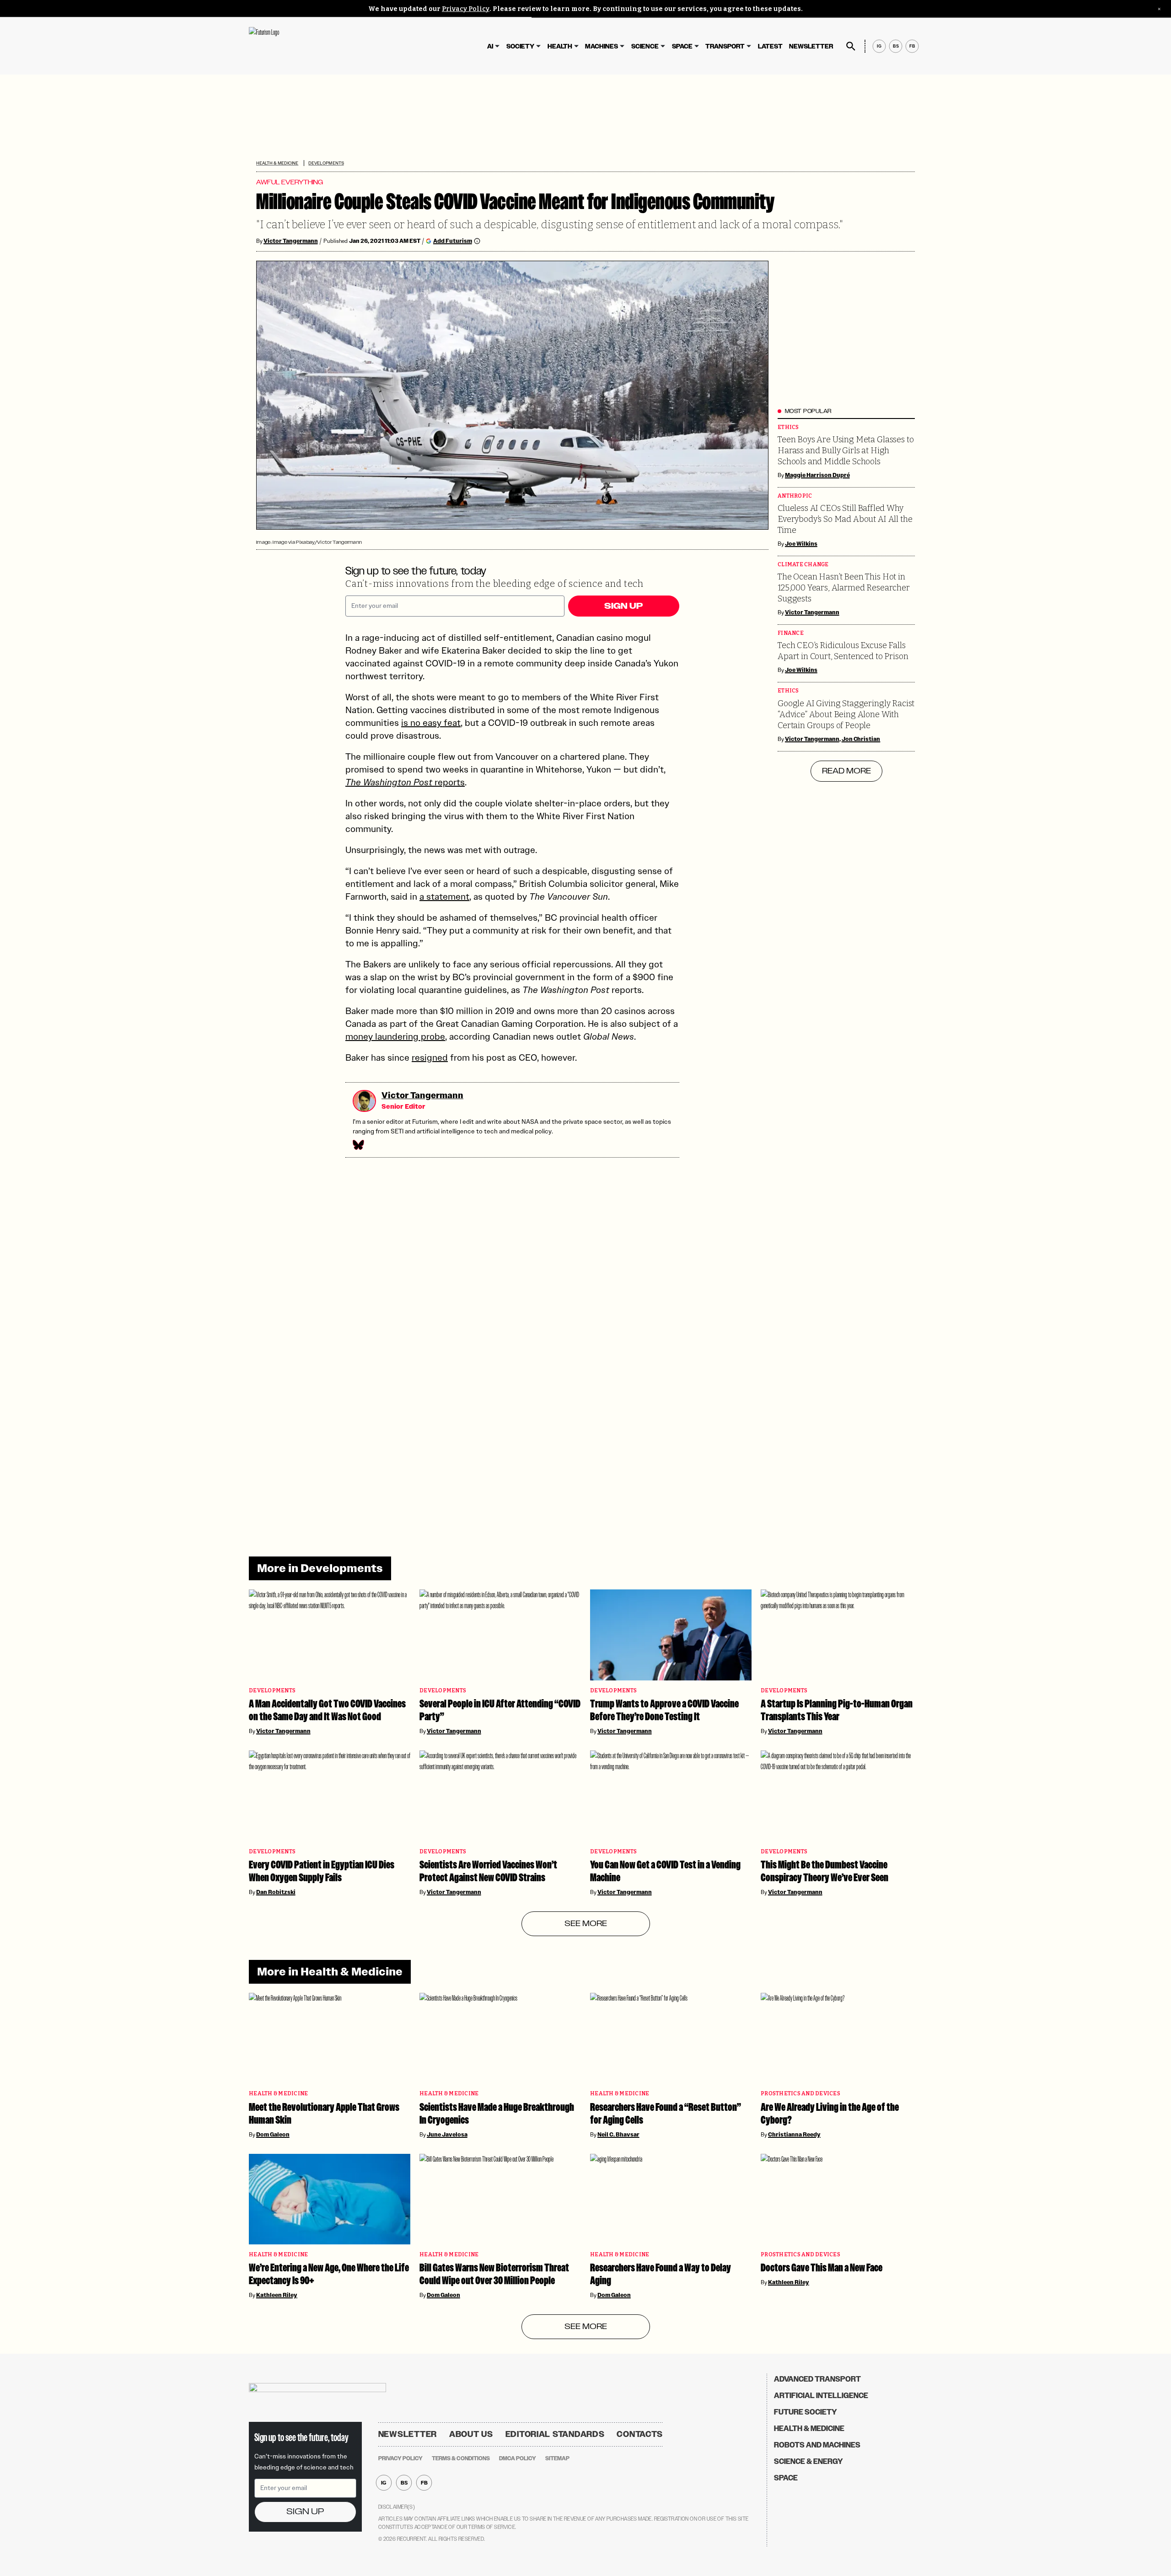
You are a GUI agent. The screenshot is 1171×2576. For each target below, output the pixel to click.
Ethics (788, 427)
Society (520, 46)
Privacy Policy (466, 9)
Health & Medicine (277, 163)
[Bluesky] (358, 1145)
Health (560, 46)
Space (682, 46)
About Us (471, 2434)
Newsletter (811, 46)
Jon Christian (861, 739)
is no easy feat (431, 723)
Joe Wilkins (801, 544)
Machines (602, 46)
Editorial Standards (555, 2434)
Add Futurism (453, 241)
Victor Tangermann (291, 241)
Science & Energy (808, 2461)
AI (490, 46)
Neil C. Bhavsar (618, 2135)
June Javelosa (447, 2135)
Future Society (806, 2412)
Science (645, 46)
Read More (846, 771)
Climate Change (803, 565)
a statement (444, 896)
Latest (770, 46)
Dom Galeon (273, 2135)
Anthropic (795, 496)
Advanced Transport (817, 2379)
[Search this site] (851, 46)
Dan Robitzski (276, 1892)
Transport (725, 46)
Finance (791, 633)
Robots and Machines (817, 2445)
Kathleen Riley (277, 2295)
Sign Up (623, 606)
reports (405, 782)
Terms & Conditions (461, 2458)
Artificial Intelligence (821, 2396)
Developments (326, 163)
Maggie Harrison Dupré (817, 475)
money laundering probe (395, 1036)
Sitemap (557, 2458)
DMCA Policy (518, 2458)
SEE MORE (586, 1924)
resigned (430, 1057)
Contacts (640, 2434)
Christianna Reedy (794, 2135)
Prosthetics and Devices (800, 2094)
